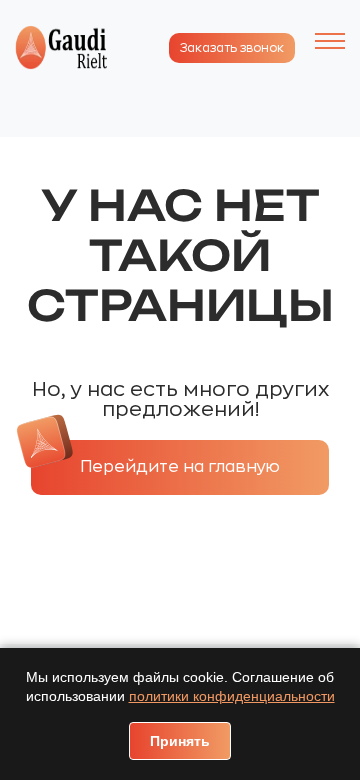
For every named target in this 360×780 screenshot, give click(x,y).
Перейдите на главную (180, 467)
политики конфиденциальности (232, 696)
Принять (180, 741)
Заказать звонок (232, 48)
